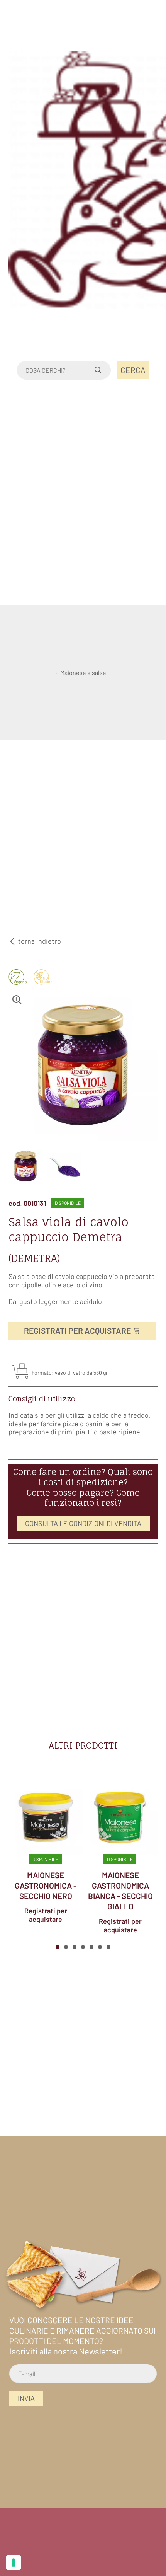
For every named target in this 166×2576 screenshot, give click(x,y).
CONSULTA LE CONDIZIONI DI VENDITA (83, 1523)
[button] (58, 1947)
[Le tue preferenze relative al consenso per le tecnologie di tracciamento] (14, 2562)
